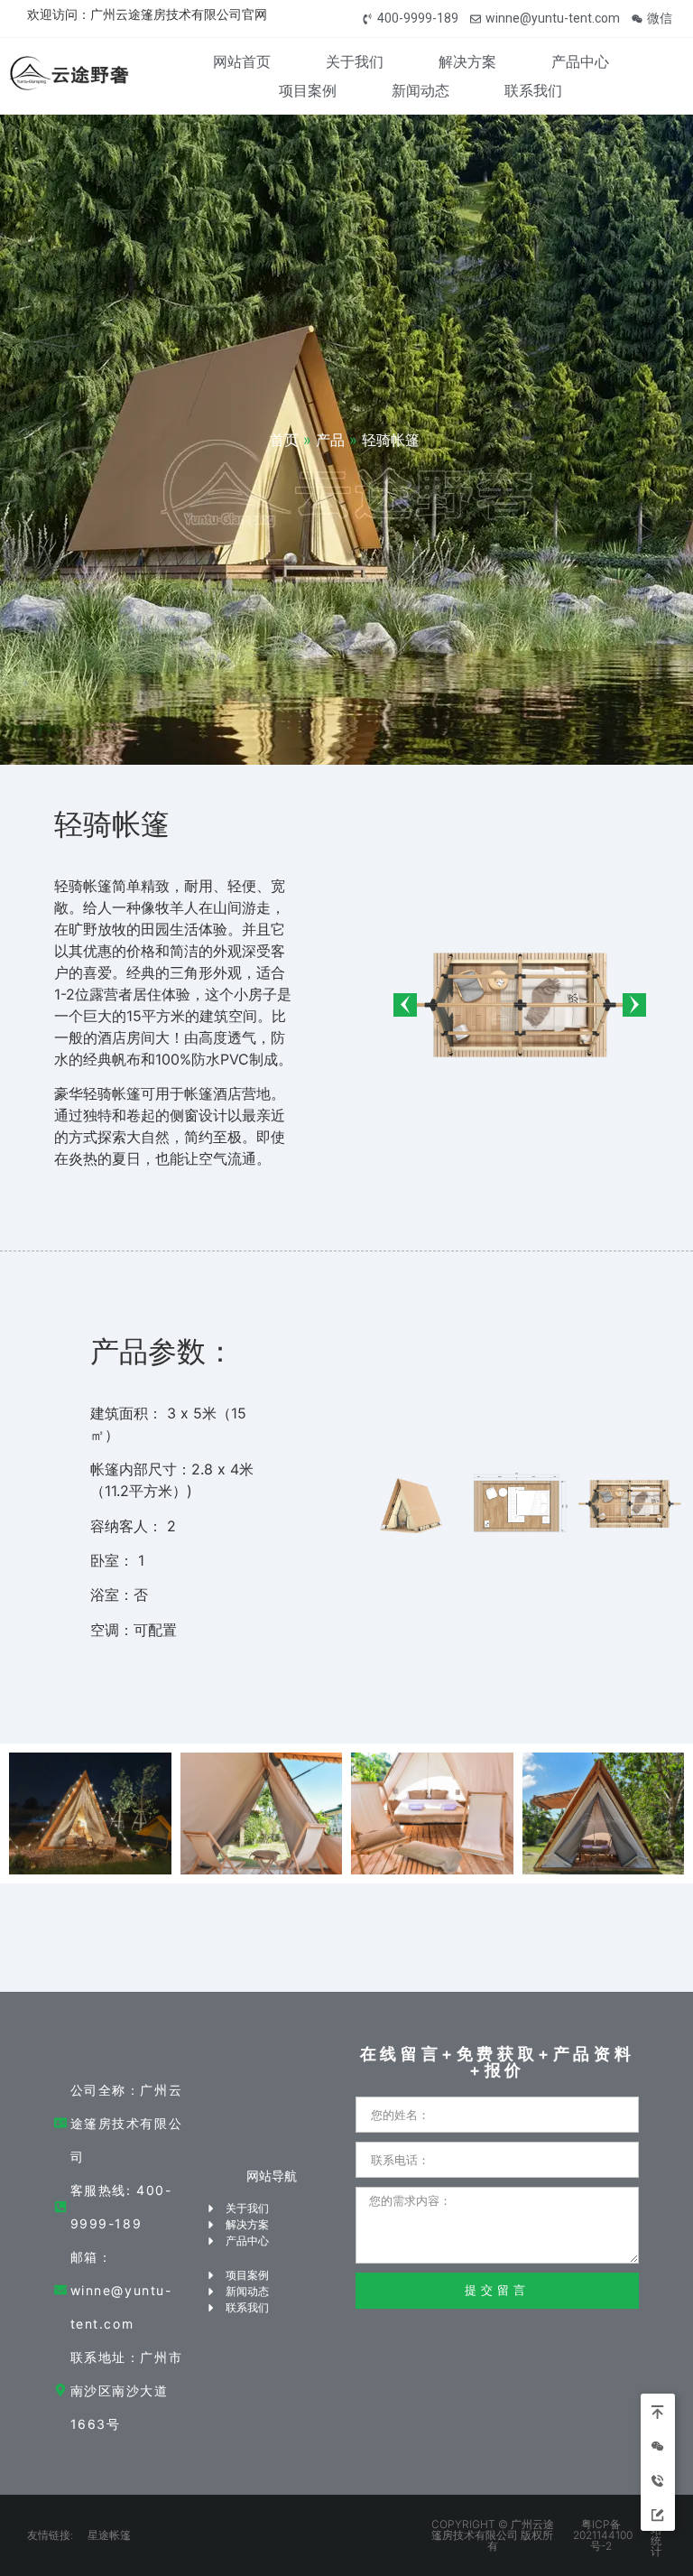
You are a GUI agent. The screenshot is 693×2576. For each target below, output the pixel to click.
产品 (330, 440)
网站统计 (656, 2535)
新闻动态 (420, 90)
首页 (284, 440)
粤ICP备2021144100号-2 (603, 2535)
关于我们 (355, 61)
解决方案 (467, 61)
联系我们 (533, 90)
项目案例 (308, 90)
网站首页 (242, 61)
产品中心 (580, 61)
